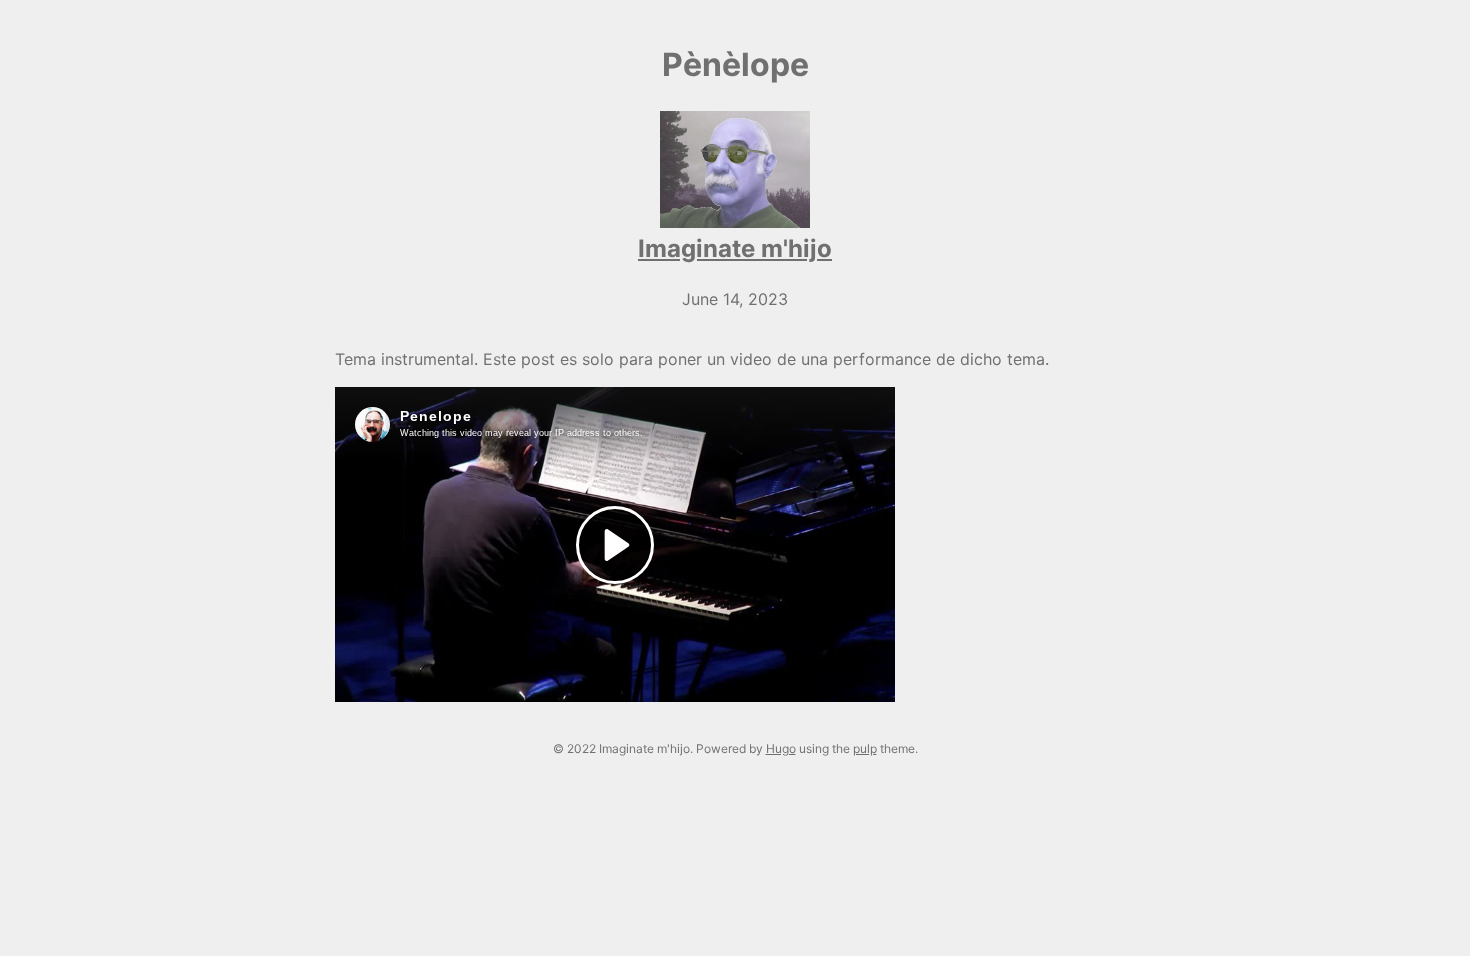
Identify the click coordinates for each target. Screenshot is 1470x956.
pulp (865, 748)
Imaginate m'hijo (735, 248)
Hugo (781, 748)
